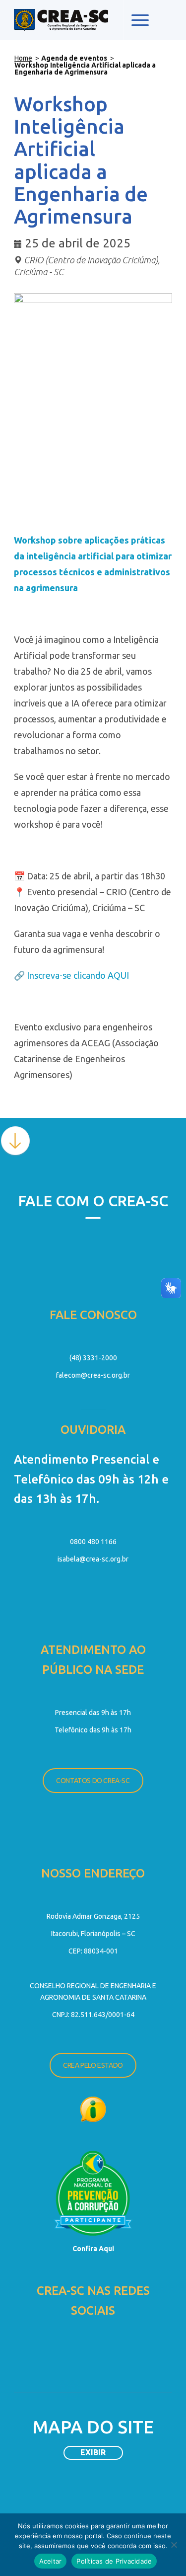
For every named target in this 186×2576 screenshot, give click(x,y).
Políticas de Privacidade (114, 2561)
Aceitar (51, 2561)
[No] (174, 2545)
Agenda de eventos (74, 58)
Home (23, 58)
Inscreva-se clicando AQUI (78, 975)
